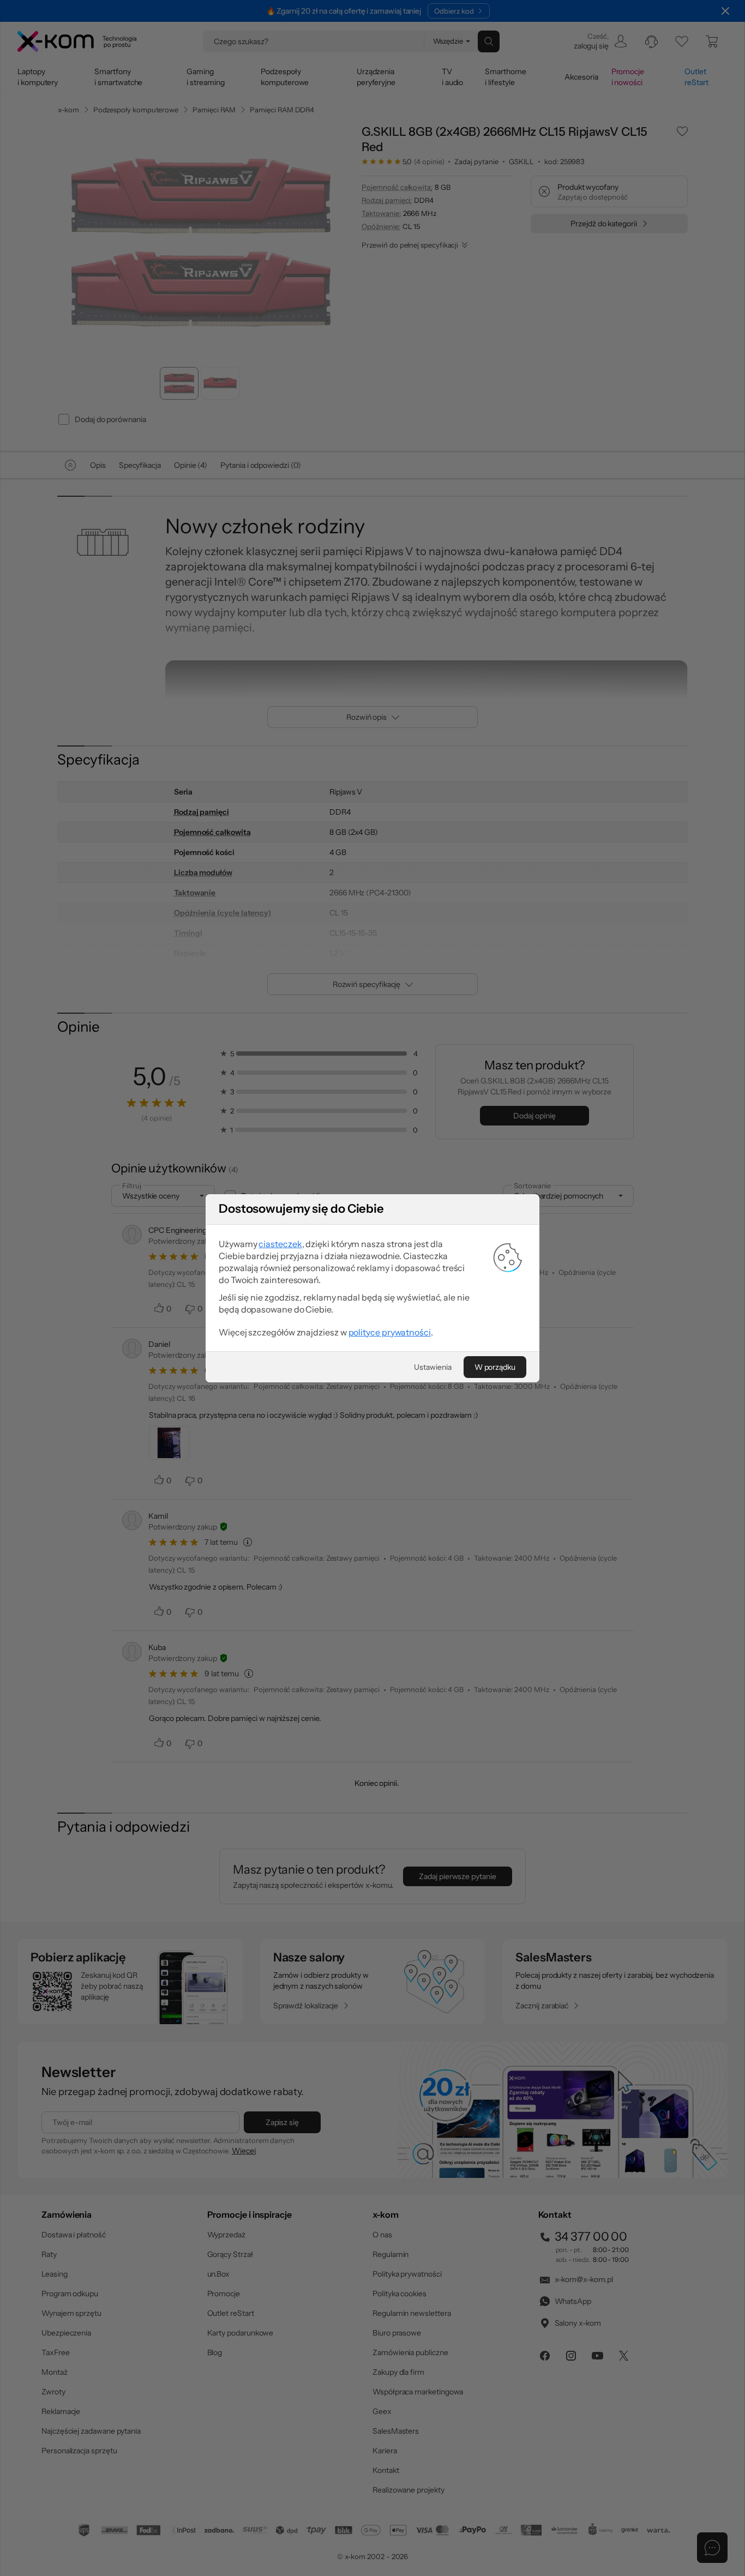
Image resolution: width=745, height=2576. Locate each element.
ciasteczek (280, 1244)
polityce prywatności (390, 1332)
